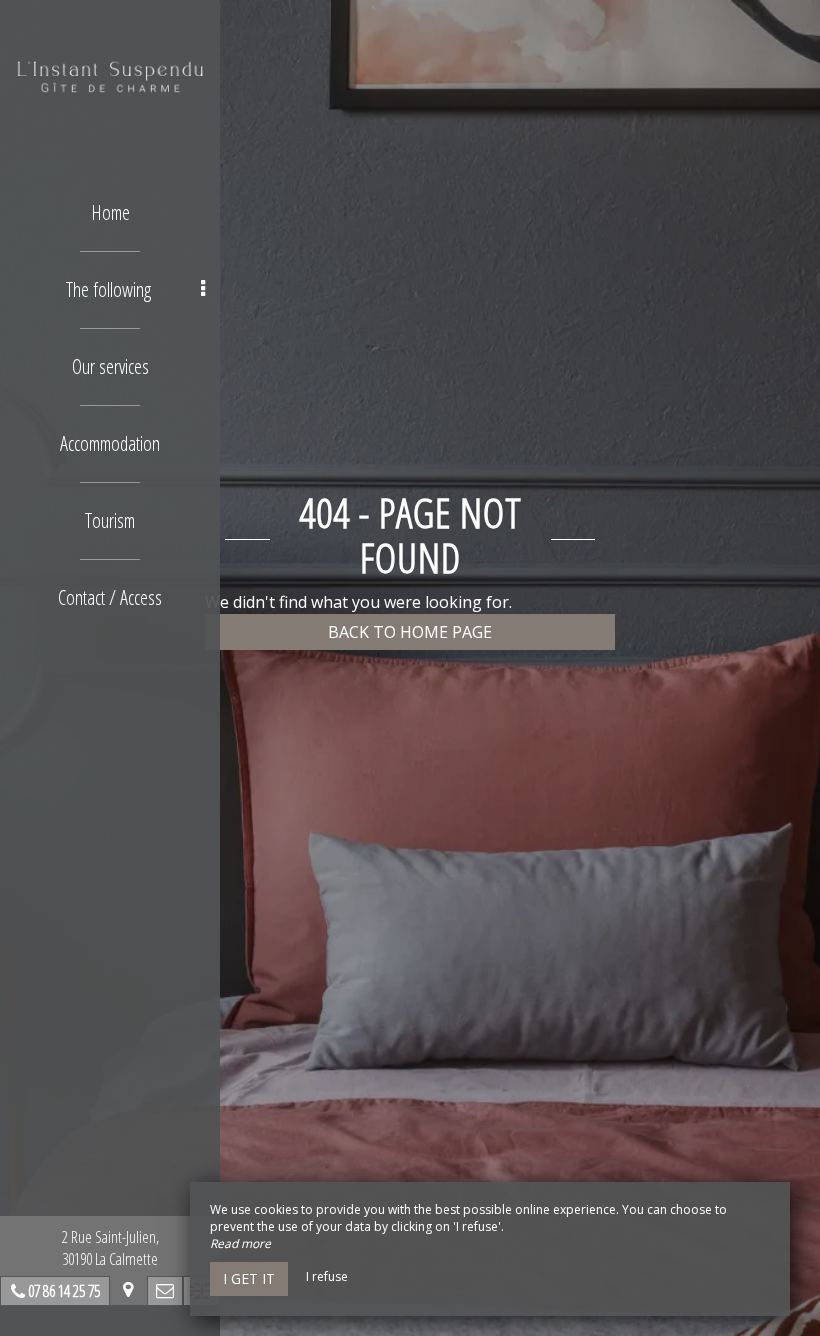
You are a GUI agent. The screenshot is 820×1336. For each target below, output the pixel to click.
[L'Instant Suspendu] (110, 75)
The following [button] (108, 289)
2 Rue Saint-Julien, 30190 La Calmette (110, 1248)
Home (110, 212)
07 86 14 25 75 (64, 1291)
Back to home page (410, 632)
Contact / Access (110, 597)
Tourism (110, 520)
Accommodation (110, 443)
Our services (110, 366)
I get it (249, 1278)
